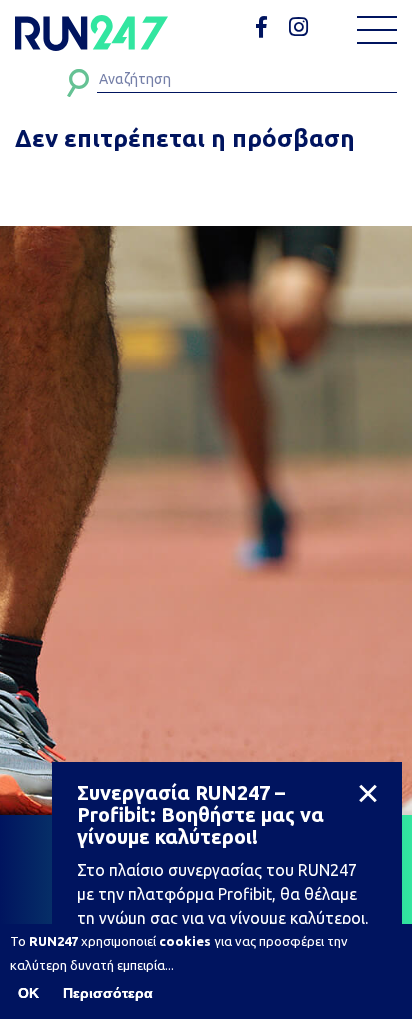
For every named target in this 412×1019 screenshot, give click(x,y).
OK (28, 993)
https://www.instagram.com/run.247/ (301, 27)
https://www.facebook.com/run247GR (268, 27)
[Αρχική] (91, 33)
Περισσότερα (108, 993)
